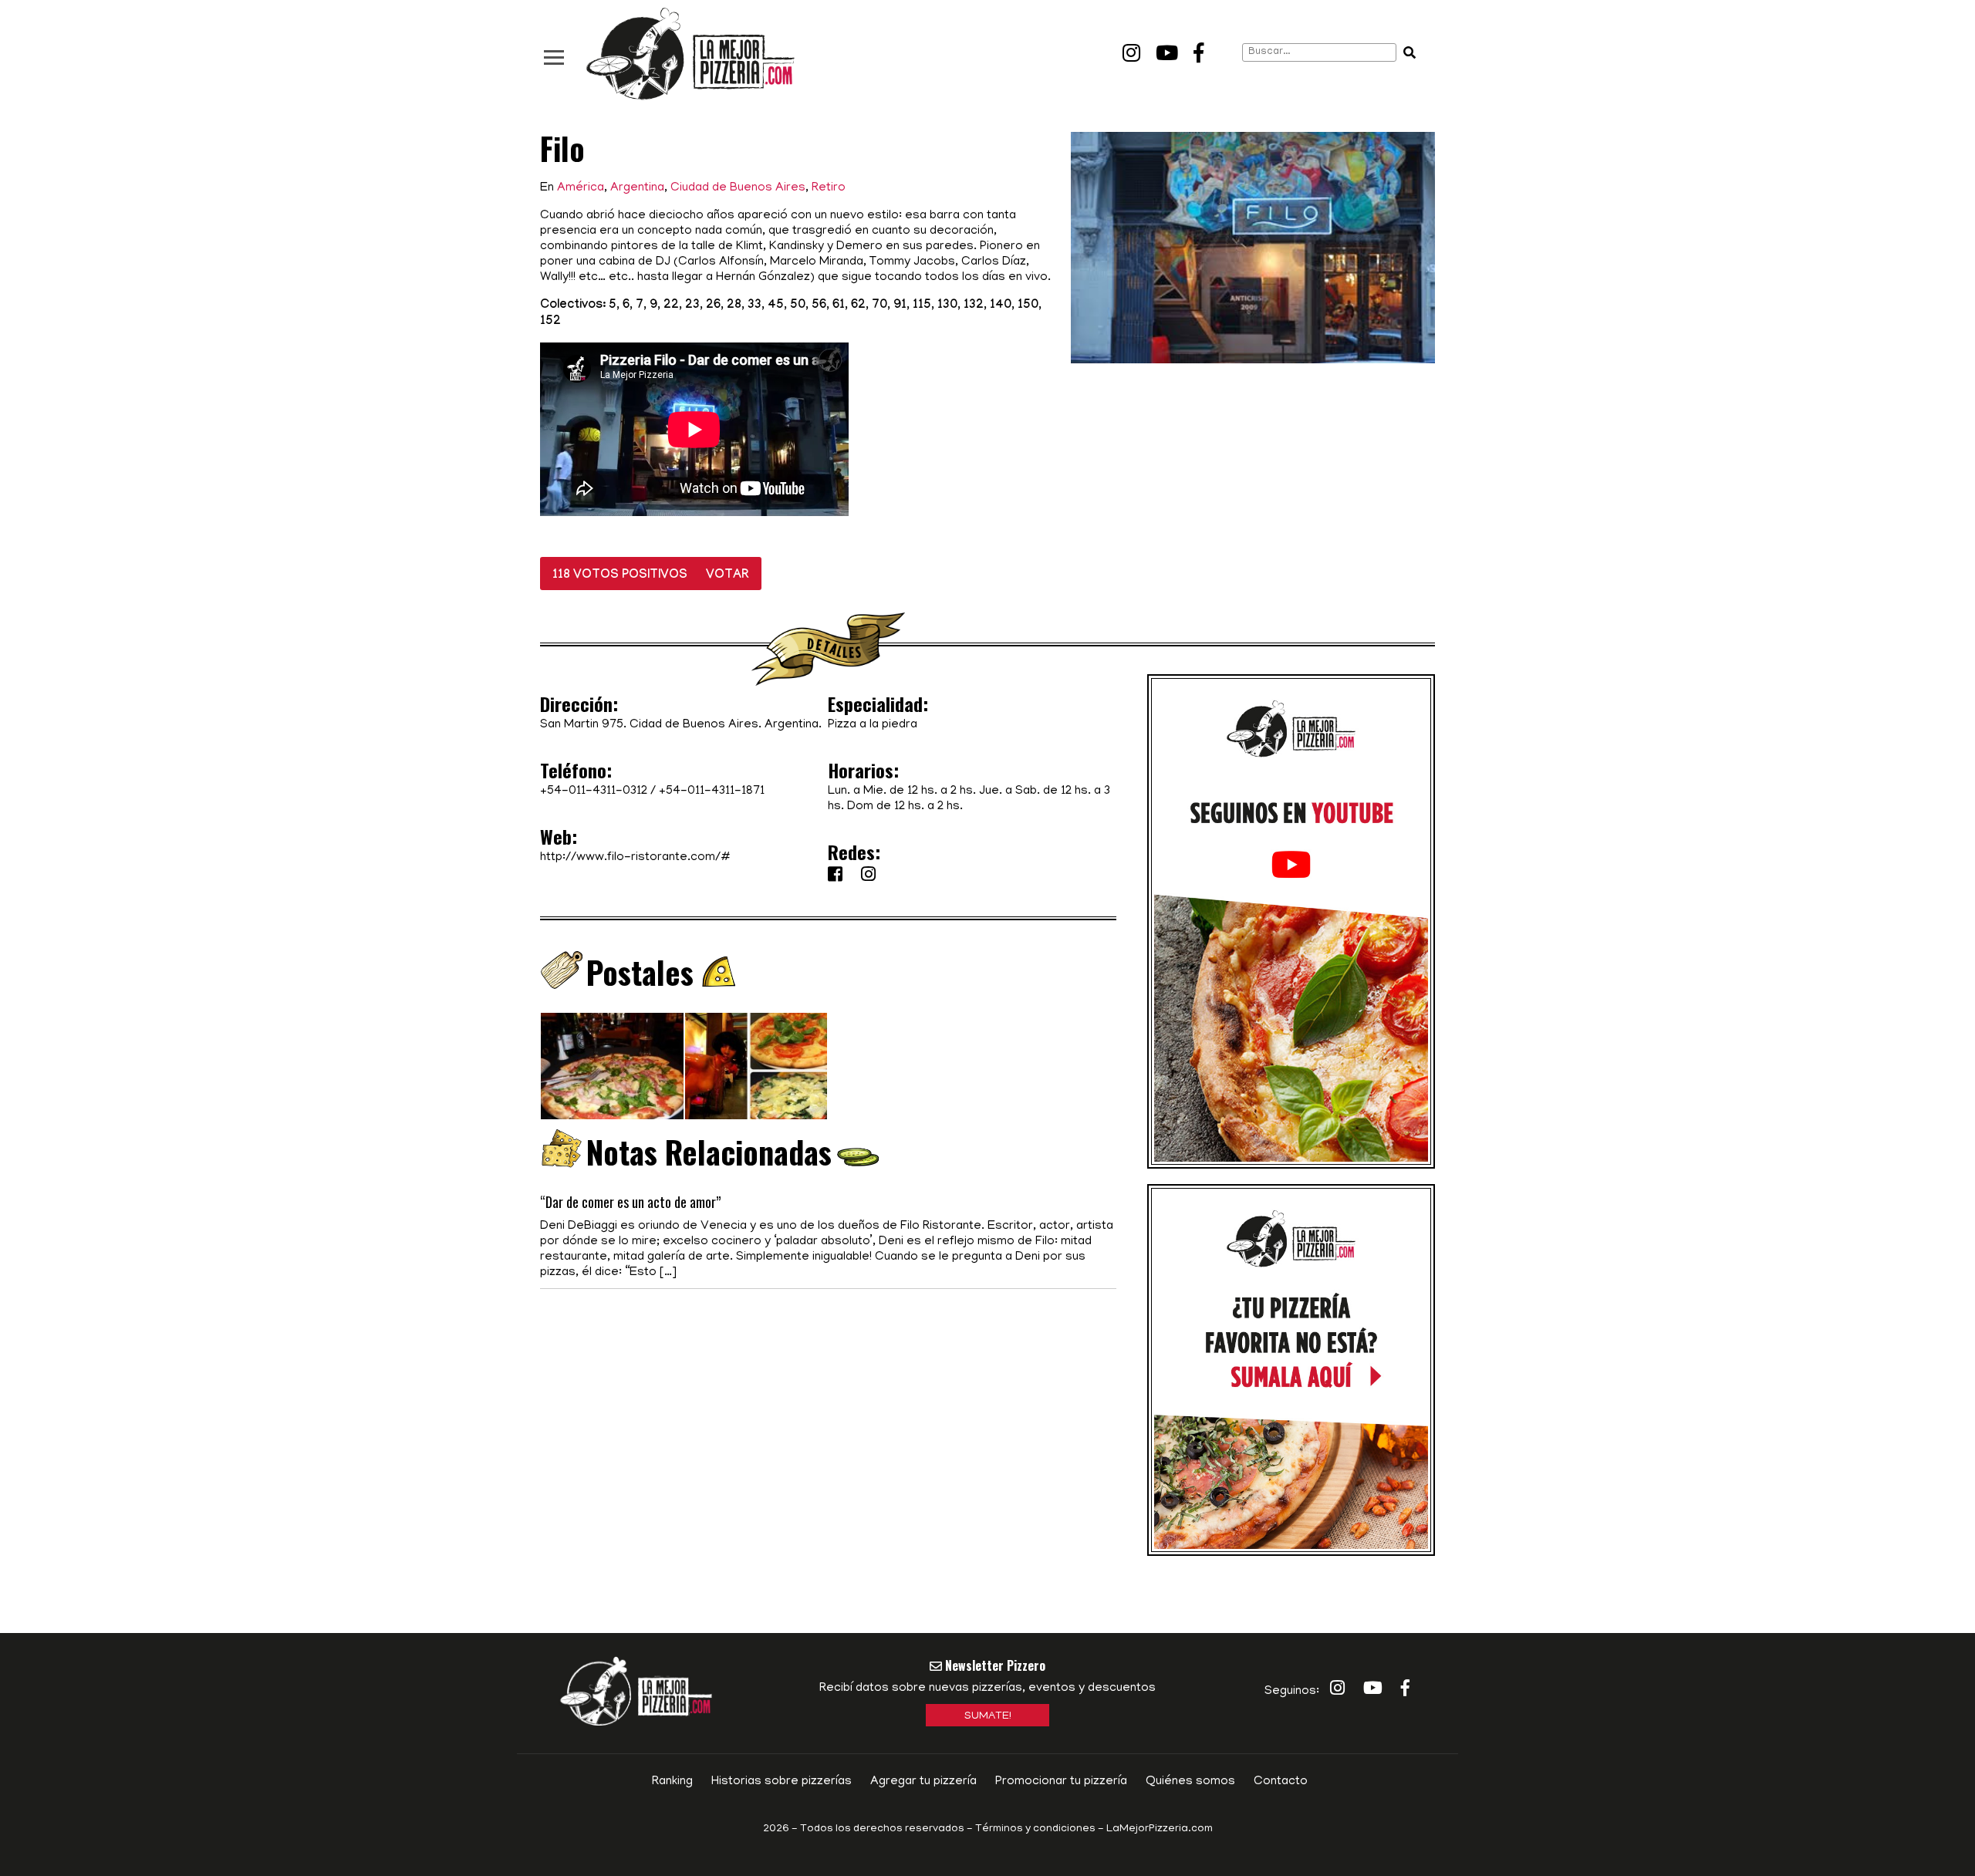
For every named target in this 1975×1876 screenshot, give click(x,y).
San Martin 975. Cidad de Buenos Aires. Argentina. (681, 725)
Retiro (829, 188)
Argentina (637, 188)
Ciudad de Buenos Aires (738, 188)
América (581, 188)
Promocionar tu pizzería (1061, 1782)
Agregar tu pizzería (923, 1782)
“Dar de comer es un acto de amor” (630, 1202)
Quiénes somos (1190, 1782)
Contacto (1281, 1782)
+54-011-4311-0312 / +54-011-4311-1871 (652, 791)
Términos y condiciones (1035, 1829)
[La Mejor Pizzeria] (690, 54)
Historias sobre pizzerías (782, 1782)
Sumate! (988, 1717)
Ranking (672, 1782)
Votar (728, 576)
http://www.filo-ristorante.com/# (635, 858)
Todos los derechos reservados (882, 1829)
